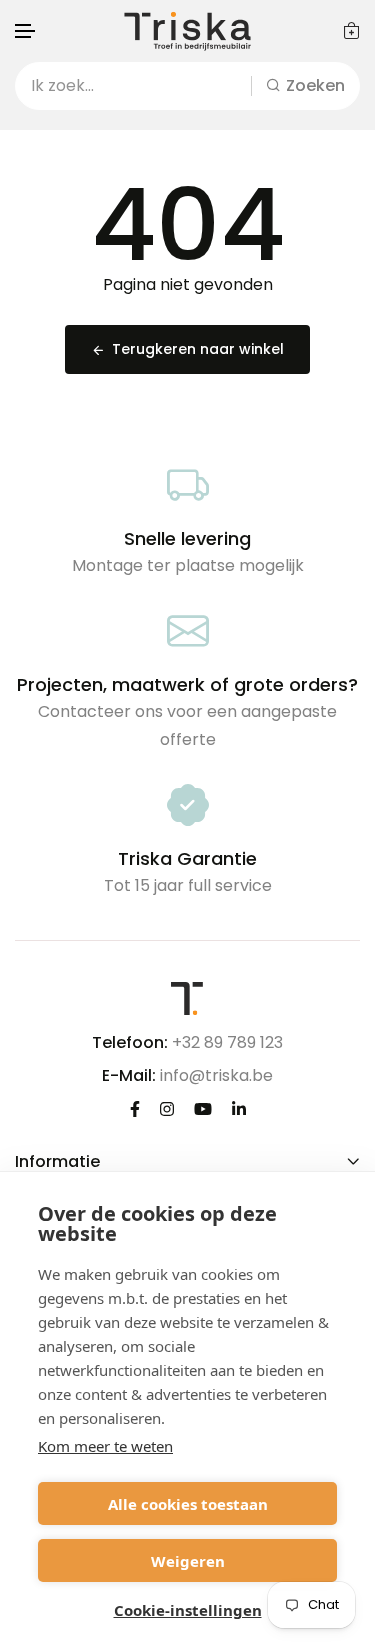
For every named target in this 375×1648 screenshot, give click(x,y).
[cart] (351, 30)
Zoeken (315, 85)
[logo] (188, 31)
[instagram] (167, 1108)
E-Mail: (129, 1075)
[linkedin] (239, 1108)
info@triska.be (216, 1075)
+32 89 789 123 (227, 1042)
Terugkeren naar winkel (198, 349)
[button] (26, 31)
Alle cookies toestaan (188, 1504)
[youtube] (203, 1108)
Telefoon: (130, 1042)
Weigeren (188, 1561)
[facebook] (135, 1108)
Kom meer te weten (105, 1446)
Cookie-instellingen (188, 1610)
